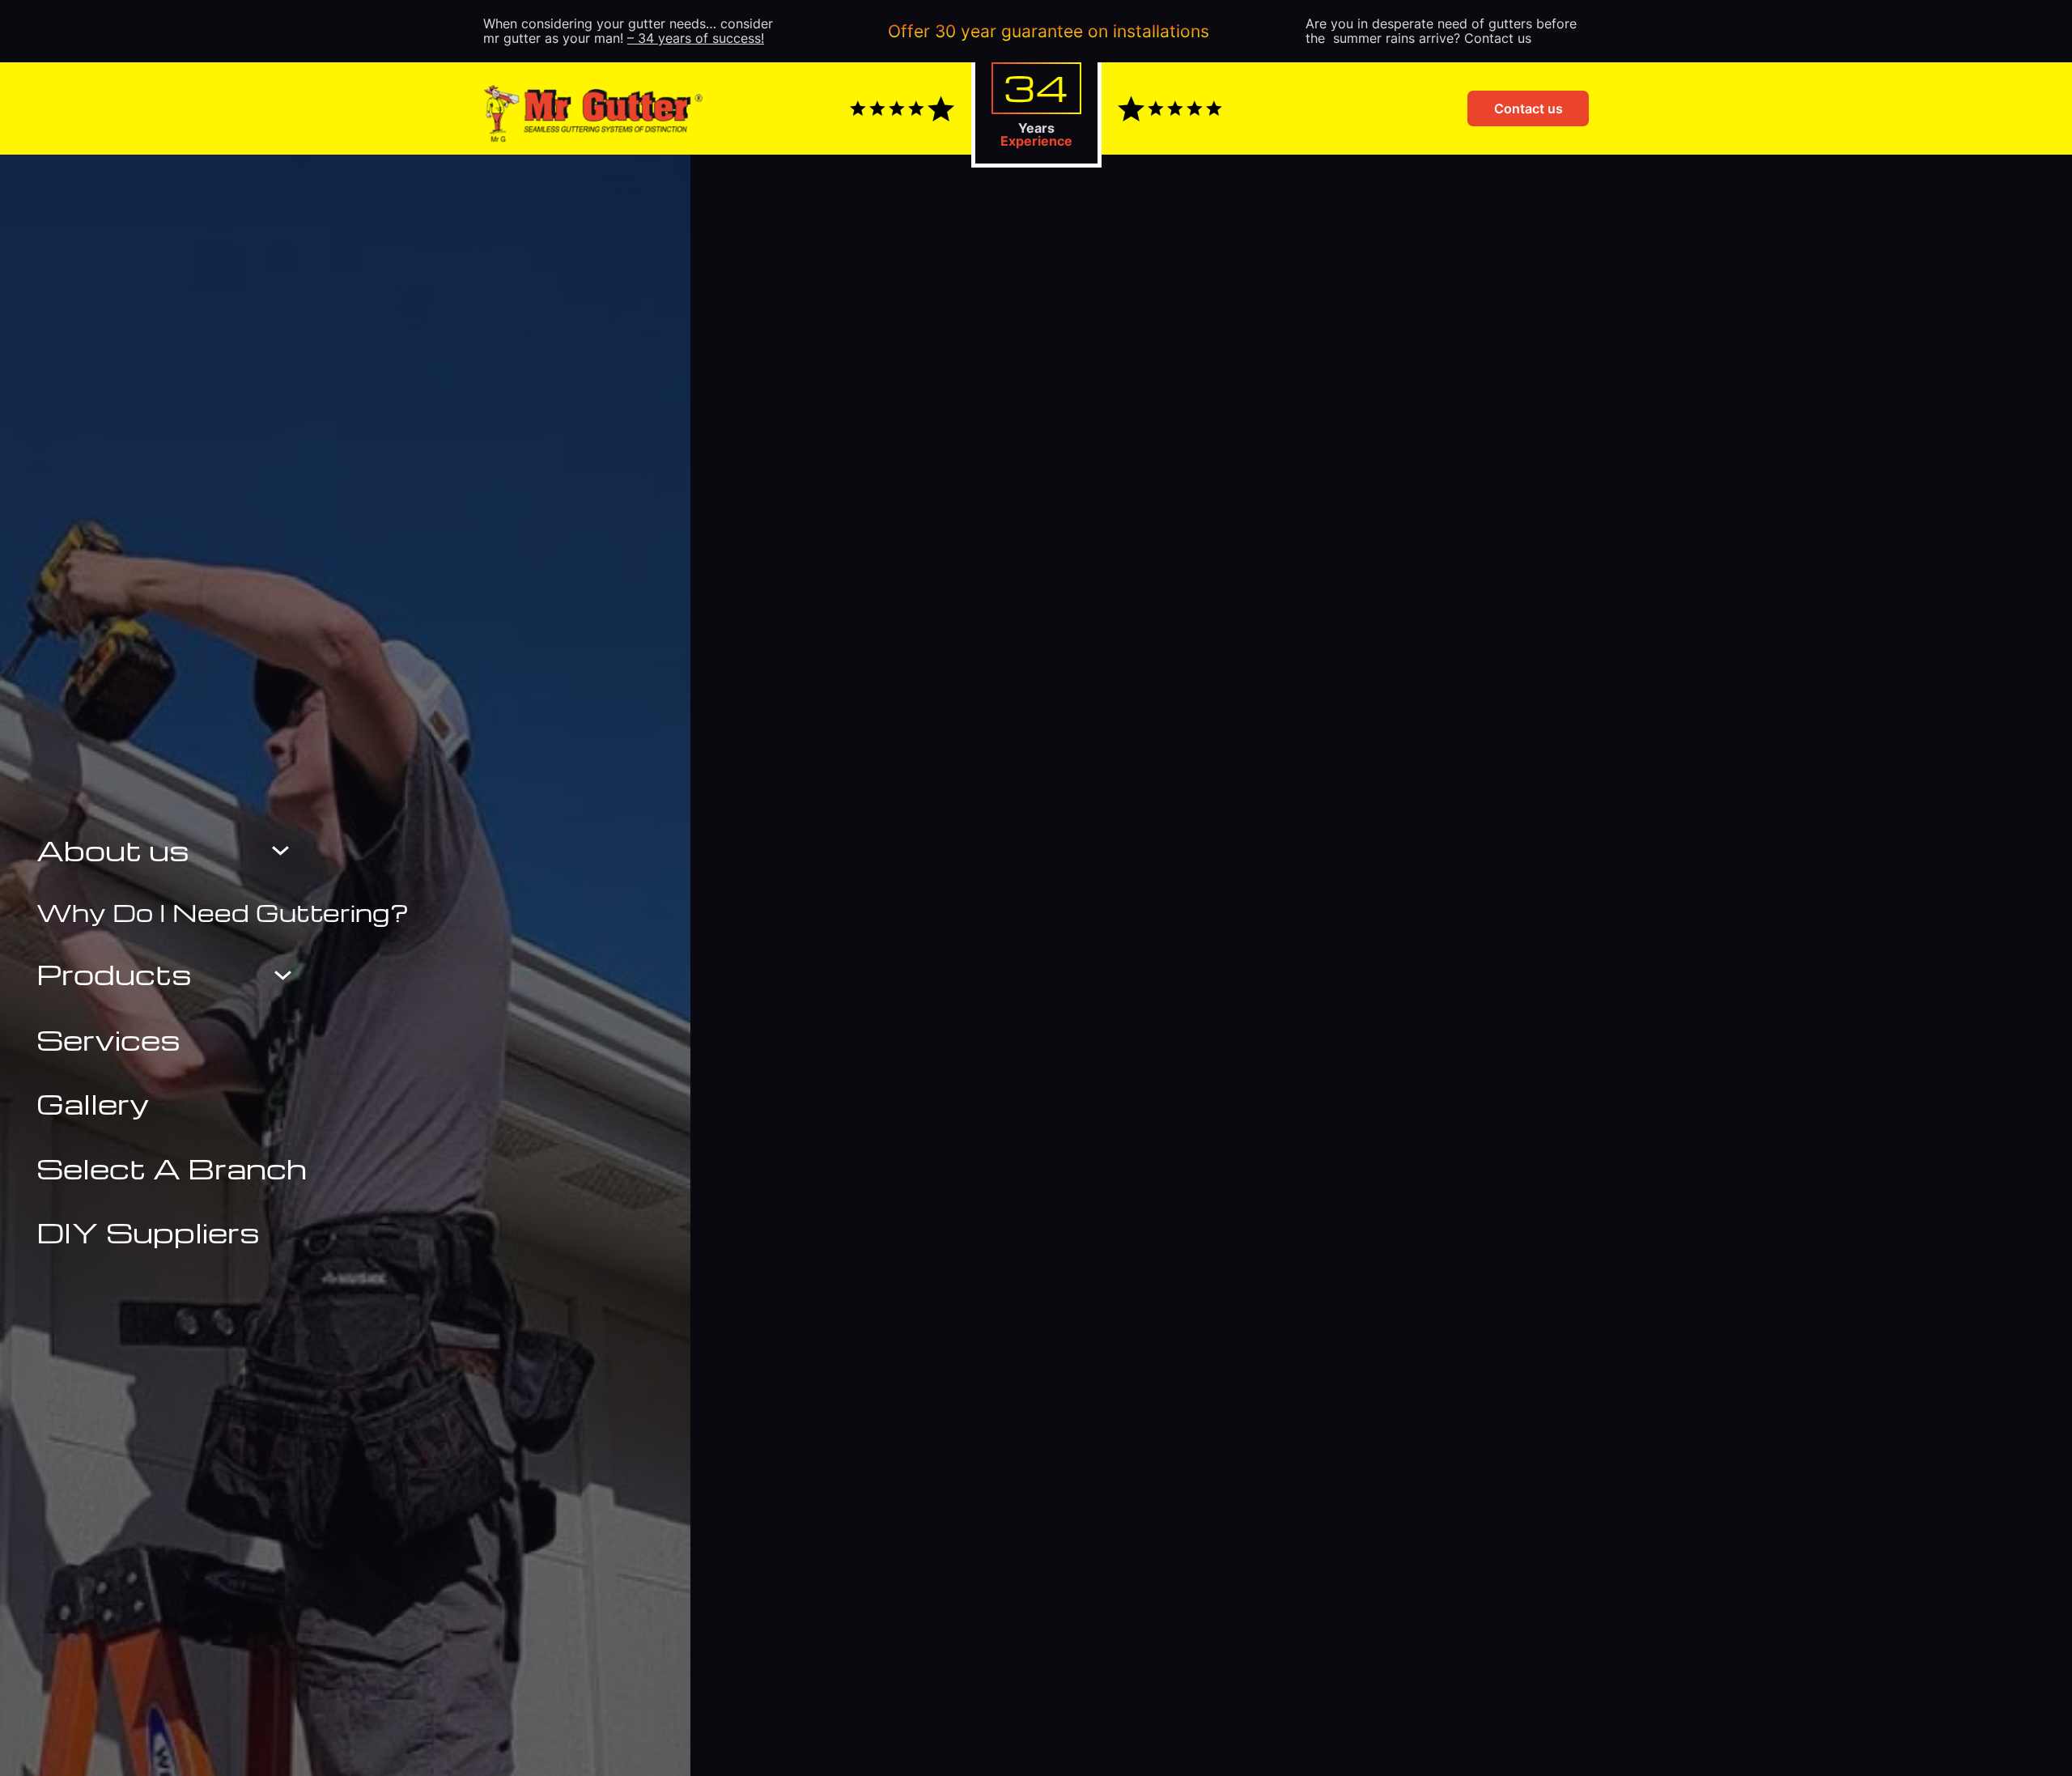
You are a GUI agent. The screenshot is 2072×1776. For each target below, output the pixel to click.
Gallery (93, 1103)
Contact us (1529, 108)
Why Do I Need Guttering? (223, 912)
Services (108, 1039)
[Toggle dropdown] (280, 850)
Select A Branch (172, 1168)
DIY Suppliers (148, 1232)
